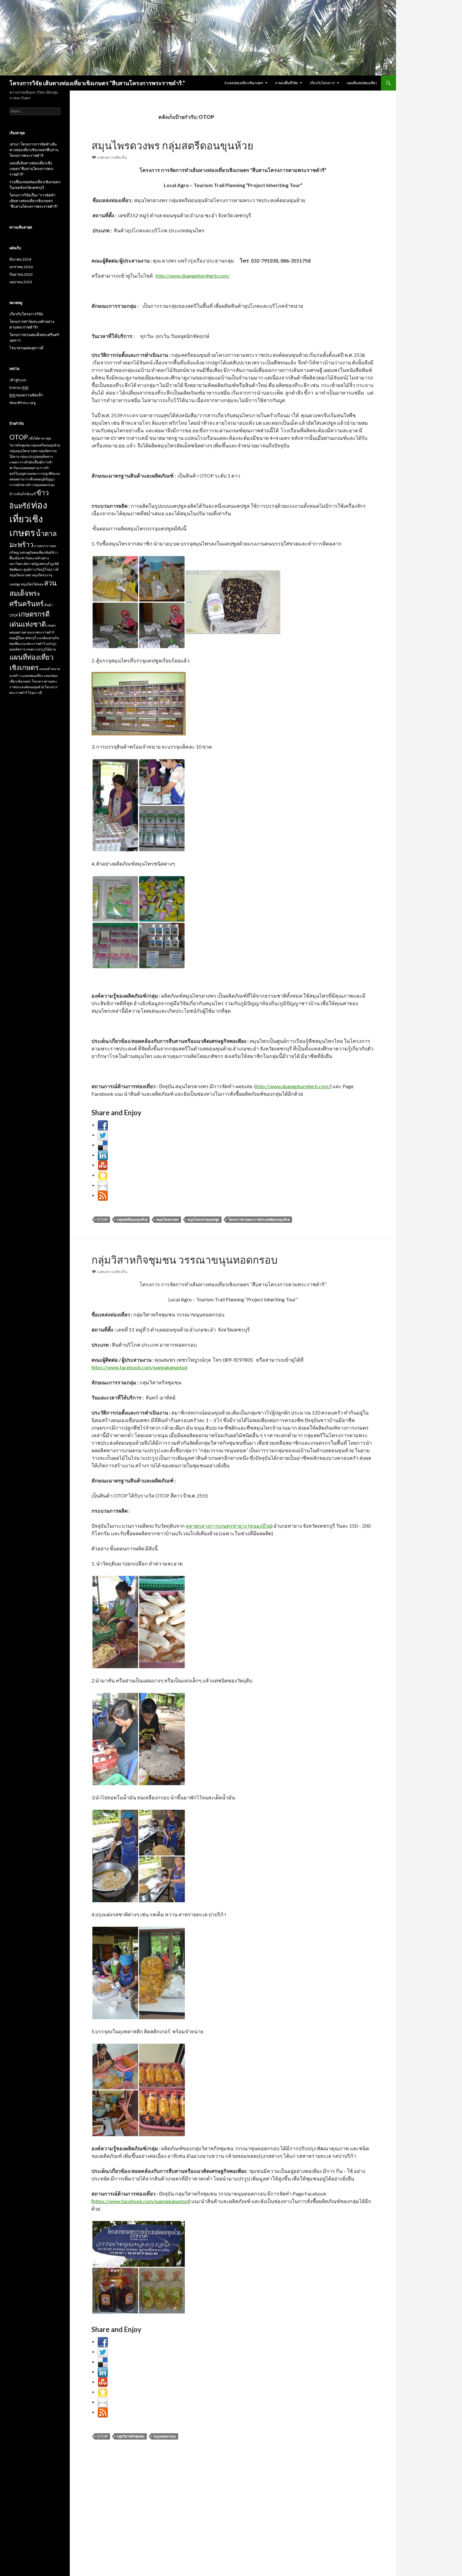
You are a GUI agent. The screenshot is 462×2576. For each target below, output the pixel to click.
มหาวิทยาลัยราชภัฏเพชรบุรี (30, 564)
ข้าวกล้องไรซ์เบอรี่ (23, 494)
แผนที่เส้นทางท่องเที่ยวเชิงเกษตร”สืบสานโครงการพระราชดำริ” (32, 169)
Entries (19, 388)
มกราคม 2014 (21, 267)
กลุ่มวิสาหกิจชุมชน (131, 2436)
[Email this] (103, 1185)
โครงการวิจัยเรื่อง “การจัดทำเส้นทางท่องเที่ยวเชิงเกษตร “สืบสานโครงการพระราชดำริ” (34, 201)
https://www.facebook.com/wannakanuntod (139, 1367)
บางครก (40, 546)
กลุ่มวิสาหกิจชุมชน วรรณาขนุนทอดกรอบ (184, 1260)
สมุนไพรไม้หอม (32, 584)
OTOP (102, 1219)
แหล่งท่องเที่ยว (33, 676)
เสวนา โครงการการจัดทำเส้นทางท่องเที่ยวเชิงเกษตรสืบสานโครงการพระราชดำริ (34, 150)
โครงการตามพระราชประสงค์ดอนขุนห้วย (259, 1219)
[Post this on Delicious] (103, 1145)
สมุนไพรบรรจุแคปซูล (203, 1219)
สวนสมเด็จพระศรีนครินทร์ (33, 593)
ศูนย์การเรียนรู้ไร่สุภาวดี (41, 569)
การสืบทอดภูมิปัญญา (40, 479)
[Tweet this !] (103, 1135)
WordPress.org (22, 403)
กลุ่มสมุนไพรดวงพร (24, 451)
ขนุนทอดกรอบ (165, 2436)
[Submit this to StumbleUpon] (103, 1165)
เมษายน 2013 (21, 282)
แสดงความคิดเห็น (112, 157)
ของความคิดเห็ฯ (26, 395)
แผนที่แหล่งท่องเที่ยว (362, 83)
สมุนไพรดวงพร (168, 1219)
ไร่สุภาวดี (35, 692)
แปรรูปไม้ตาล (46, 649)
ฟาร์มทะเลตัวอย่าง (35, 558)
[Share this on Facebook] (103, 1125)
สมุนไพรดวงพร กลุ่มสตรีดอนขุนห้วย (172, 145)
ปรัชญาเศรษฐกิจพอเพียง (27, 552)
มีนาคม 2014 (20, 259)
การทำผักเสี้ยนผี (31, 462)
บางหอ (51, 546)
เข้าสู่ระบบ (18, 380)
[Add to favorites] (103, 1175)
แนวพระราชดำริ (33, 643)
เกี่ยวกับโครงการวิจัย (26, 314)
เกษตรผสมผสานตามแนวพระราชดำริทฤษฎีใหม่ (33, 632)
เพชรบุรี (30, 638)
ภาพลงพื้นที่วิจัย (286, 83)
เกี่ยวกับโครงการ (322, 83)
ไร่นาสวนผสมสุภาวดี (26, 348)
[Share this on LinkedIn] (103, 1155)
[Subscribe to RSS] (103, 1195)
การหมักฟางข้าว (21, 485)
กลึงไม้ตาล (36, 438)
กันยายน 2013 (21, 274)
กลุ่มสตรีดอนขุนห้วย (132, 1219)
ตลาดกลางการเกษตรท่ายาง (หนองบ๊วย (228, 1526)
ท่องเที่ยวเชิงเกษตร (28, 519)
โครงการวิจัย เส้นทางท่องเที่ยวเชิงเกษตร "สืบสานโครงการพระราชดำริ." (97, 83)
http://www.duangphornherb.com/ (193, 276)
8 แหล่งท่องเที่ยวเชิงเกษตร (244, 83)
